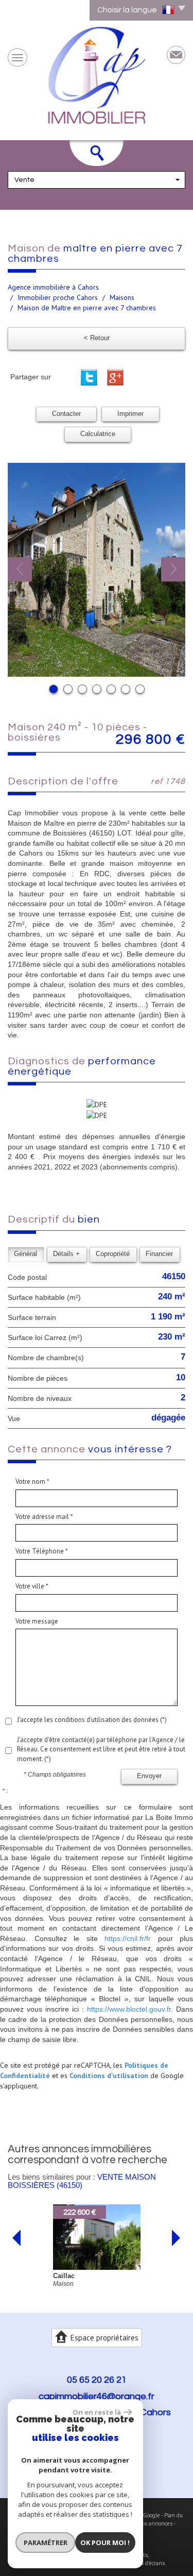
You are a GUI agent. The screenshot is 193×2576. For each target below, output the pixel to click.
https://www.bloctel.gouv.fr (129, 2009)
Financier (159, 1254)
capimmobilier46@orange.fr (97, 2396)
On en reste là (97, 2412)
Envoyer (149, 1776)
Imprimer (130, 414)
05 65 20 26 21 (97, 2380)
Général (25, 1254)
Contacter (66, 414)
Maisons (122, 297)
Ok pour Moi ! (105, 2542)
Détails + (66, 1254)
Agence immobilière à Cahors (53, 287)
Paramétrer (46, 2542)
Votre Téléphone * (42, 1551)
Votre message (37, 1621)
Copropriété (113, 1254)
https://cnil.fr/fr (128, 1938)
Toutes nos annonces (146, 2523)
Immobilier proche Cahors (58, 297)
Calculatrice (98, 434)
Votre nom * (32, 1482)
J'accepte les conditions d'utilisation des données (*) (92, 1720)
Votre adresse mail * (44, 1517)
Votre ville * (32, 1586)
